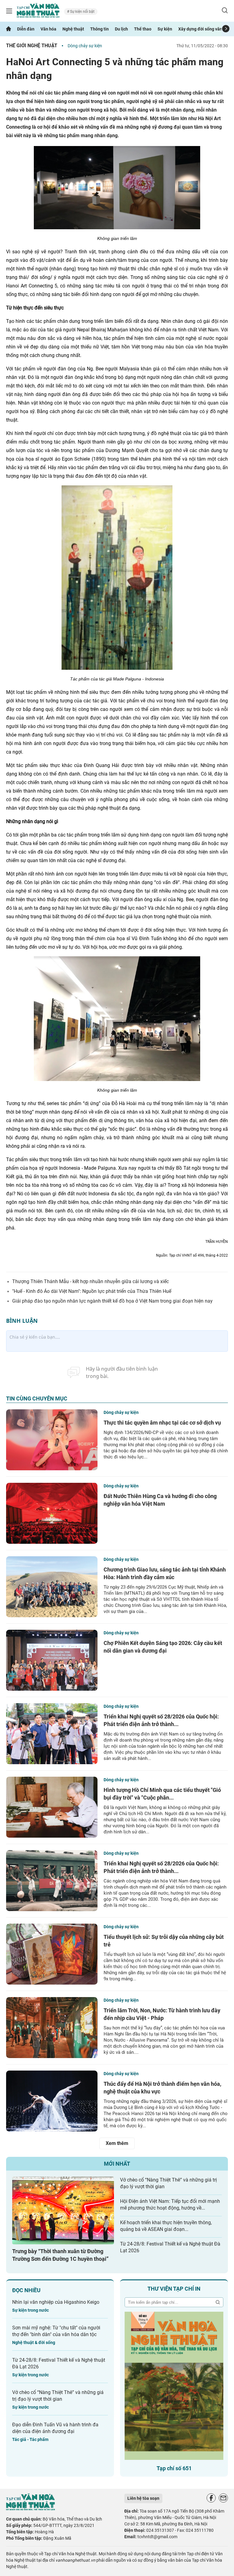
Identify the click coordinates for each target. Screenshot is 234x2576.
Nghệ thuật (73, 29)
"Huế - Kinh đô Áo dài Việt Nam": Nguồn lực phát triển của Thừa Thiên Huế (92, 1291)
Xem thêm (117, 2143)
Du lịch (121, 29)
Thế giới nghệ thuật (32, 46)
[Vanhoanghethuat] (9, 29)
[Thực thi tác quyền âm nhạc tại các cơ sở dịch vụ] (52, 1440)
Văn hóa (48, 29)
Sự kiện (165, 29)
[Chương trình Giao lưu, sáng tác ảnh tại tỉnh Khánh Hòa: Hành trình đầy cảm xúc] (52, 1587)
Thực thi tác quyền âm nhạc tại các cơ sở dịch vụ (162, 1423)
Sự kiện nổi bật (82, 12)
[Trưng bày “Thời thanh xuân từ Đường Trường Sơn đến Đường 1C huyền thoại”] (63, 2211)
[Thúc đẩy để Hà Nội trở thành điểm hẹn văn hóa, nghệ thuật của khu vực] (52, 2101)
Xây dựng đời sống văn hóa (204, 29)
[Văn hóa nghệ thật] (30, 2509)
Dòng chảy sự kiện (85, 46)
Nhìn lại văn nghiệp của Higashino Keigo (56, 2302)
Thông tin (99, 29)
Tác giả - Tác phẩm (30, 2439)
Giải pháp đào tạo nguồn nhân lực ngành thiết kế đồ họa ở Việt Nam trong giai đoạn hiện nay (112, 1301)
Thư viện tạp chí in (174, 2289)
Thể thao (143, 29)
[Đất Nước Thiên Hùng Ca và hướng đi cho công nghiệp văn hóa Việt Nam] (52, 1513)
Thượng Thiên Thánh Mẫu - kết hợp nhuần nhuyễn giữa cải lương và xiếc (90, 1281)
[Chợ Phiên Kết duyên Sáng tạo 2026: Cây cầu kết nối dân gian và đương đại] (52, 1660)
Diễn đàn (26, 29)
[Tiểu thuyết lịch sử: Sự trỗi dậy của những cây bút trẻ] (52, 1954)
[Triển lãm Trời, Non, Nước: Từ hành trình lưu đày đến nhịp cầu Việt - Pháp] (52, 2028)
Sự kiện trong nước (30, 2310)
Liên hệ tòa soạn (143, 2498)
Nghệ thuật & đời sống (34, 2342)
